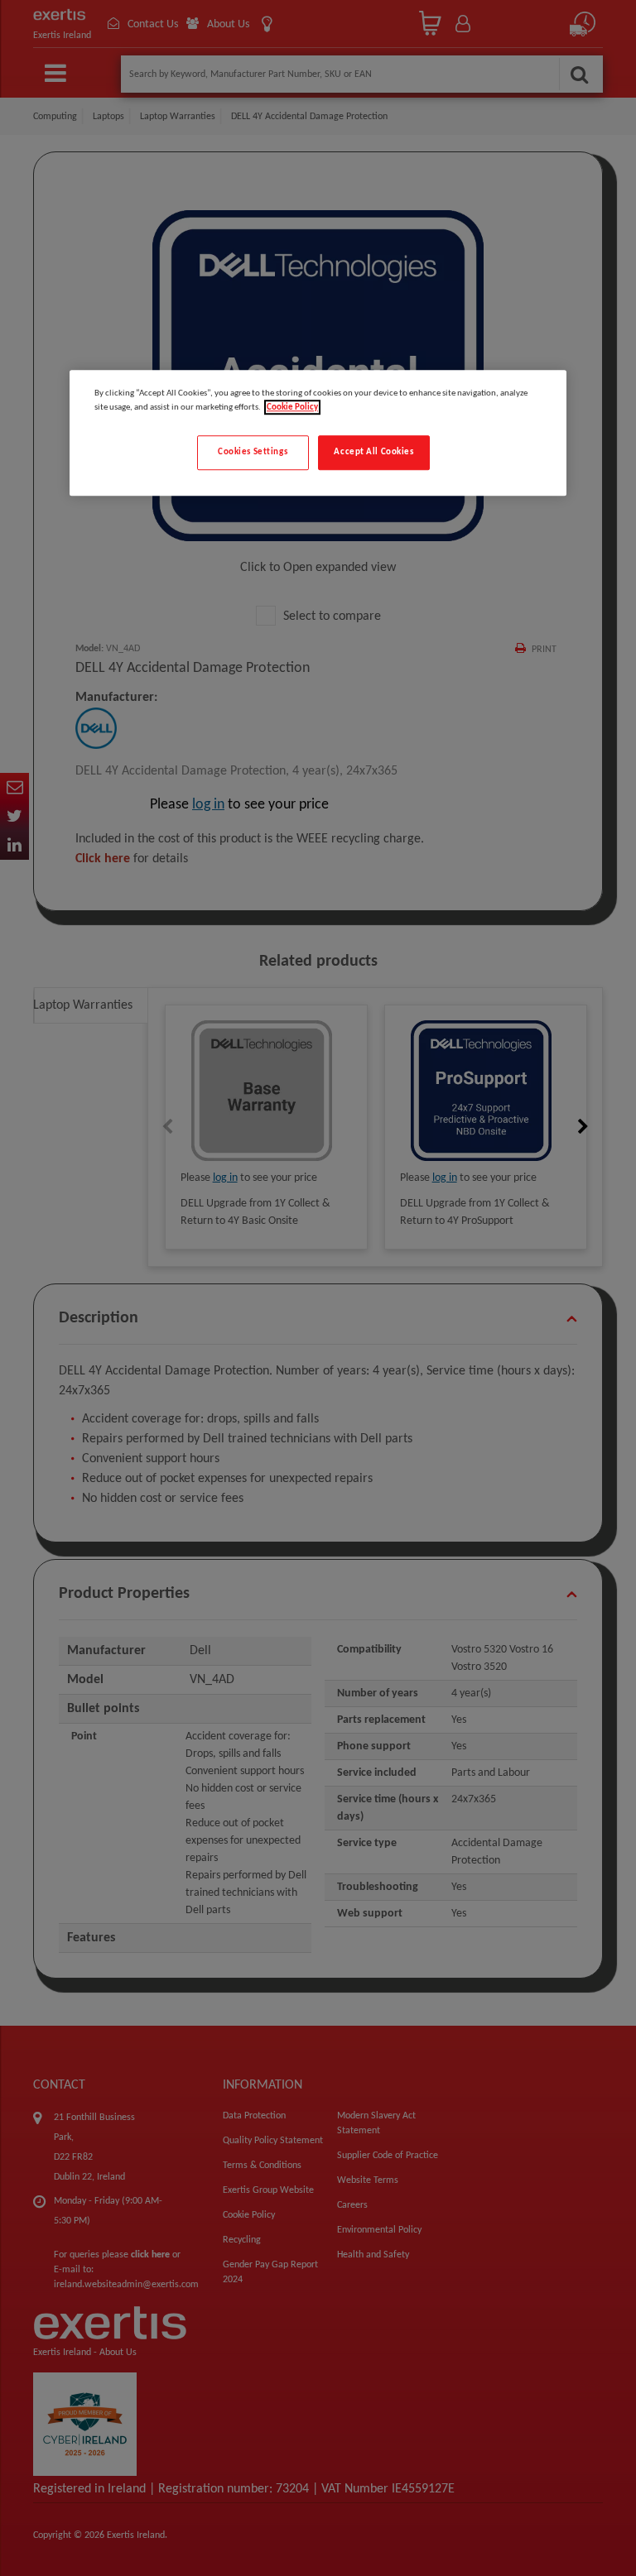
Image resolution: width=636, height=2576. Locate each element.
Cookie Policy (292, 407)
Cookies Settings (253, 452)
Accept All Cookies (373, 452)
